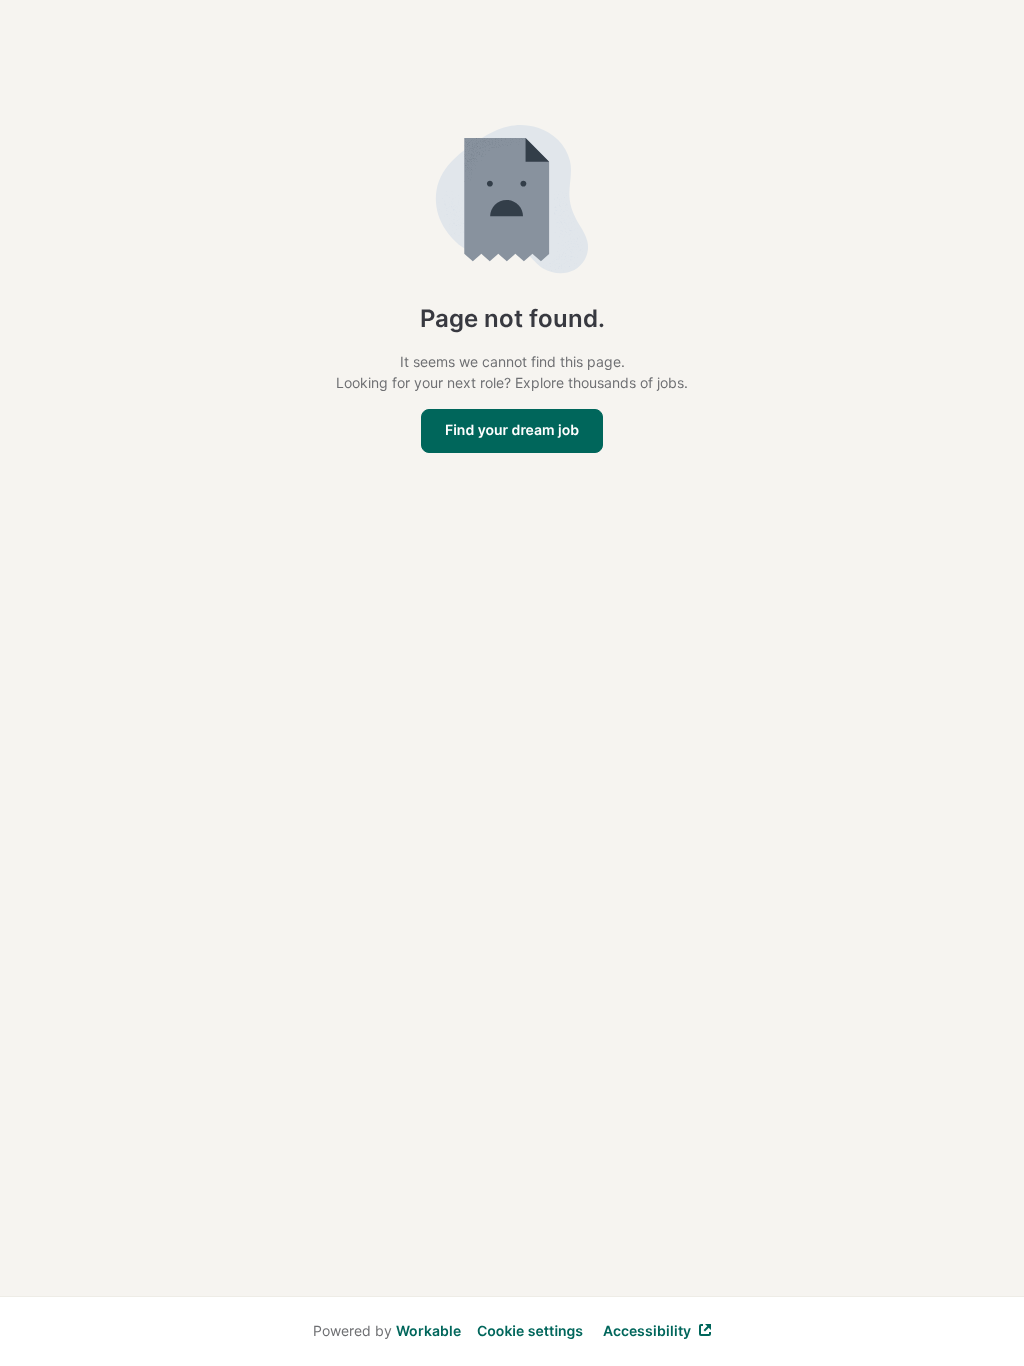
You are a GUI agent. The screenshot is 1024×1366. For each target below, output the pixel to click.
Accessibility (647, 1330)
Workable (428, 1330)
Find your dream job (512, 430)
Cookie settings (530, 1331)
